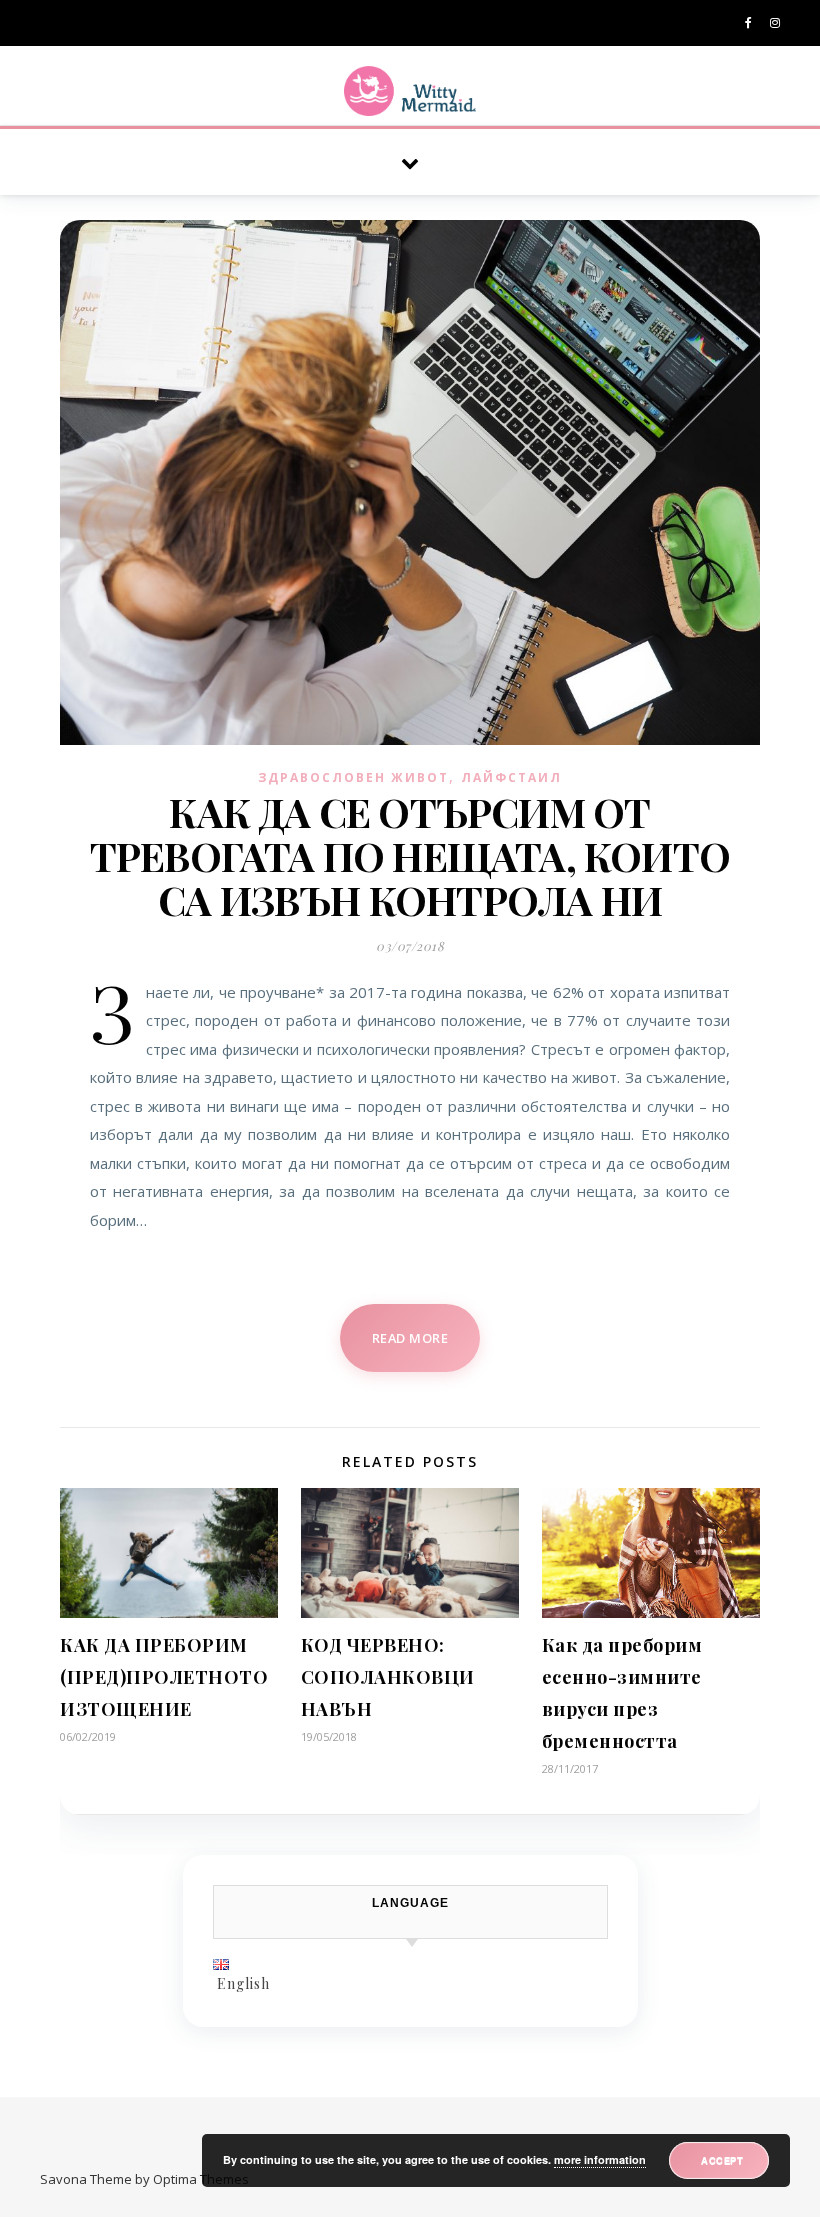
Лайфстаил (511, 777)
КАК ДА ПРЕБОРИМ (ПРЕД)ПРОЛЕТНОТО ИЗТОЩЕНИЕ (164, 1677)
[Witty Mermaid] (410, 91)
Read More (410, 1338)
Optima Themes (201, 2179)
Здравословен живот (353, 777)
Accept (722, 2160)
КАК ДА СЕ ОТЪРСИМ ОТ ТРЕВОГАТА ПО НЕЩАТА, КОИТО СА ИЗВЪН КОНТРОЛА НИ (410, 855)
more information (600, 2159)
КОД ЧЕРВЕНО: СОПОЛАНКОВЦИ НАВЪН (388, 1677)
